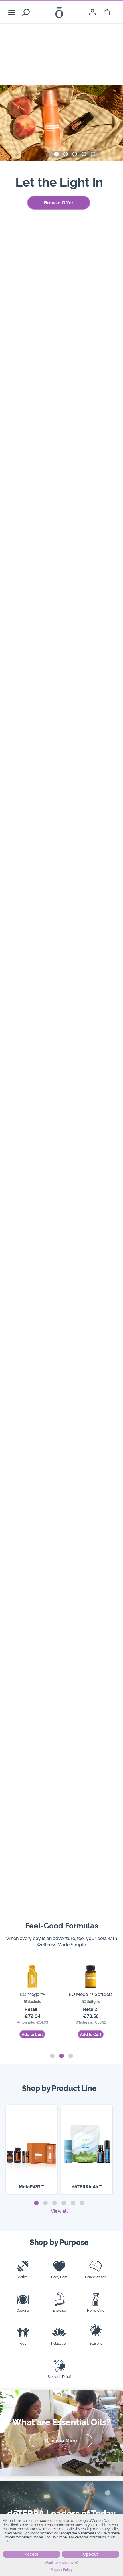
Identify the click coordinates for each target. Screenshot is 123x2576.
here (7, 2541)
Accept (32, 2554)
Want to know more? (62, 2563)
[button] (56, 154)
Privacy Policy (62, 2570)
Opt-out (90, 2554)
